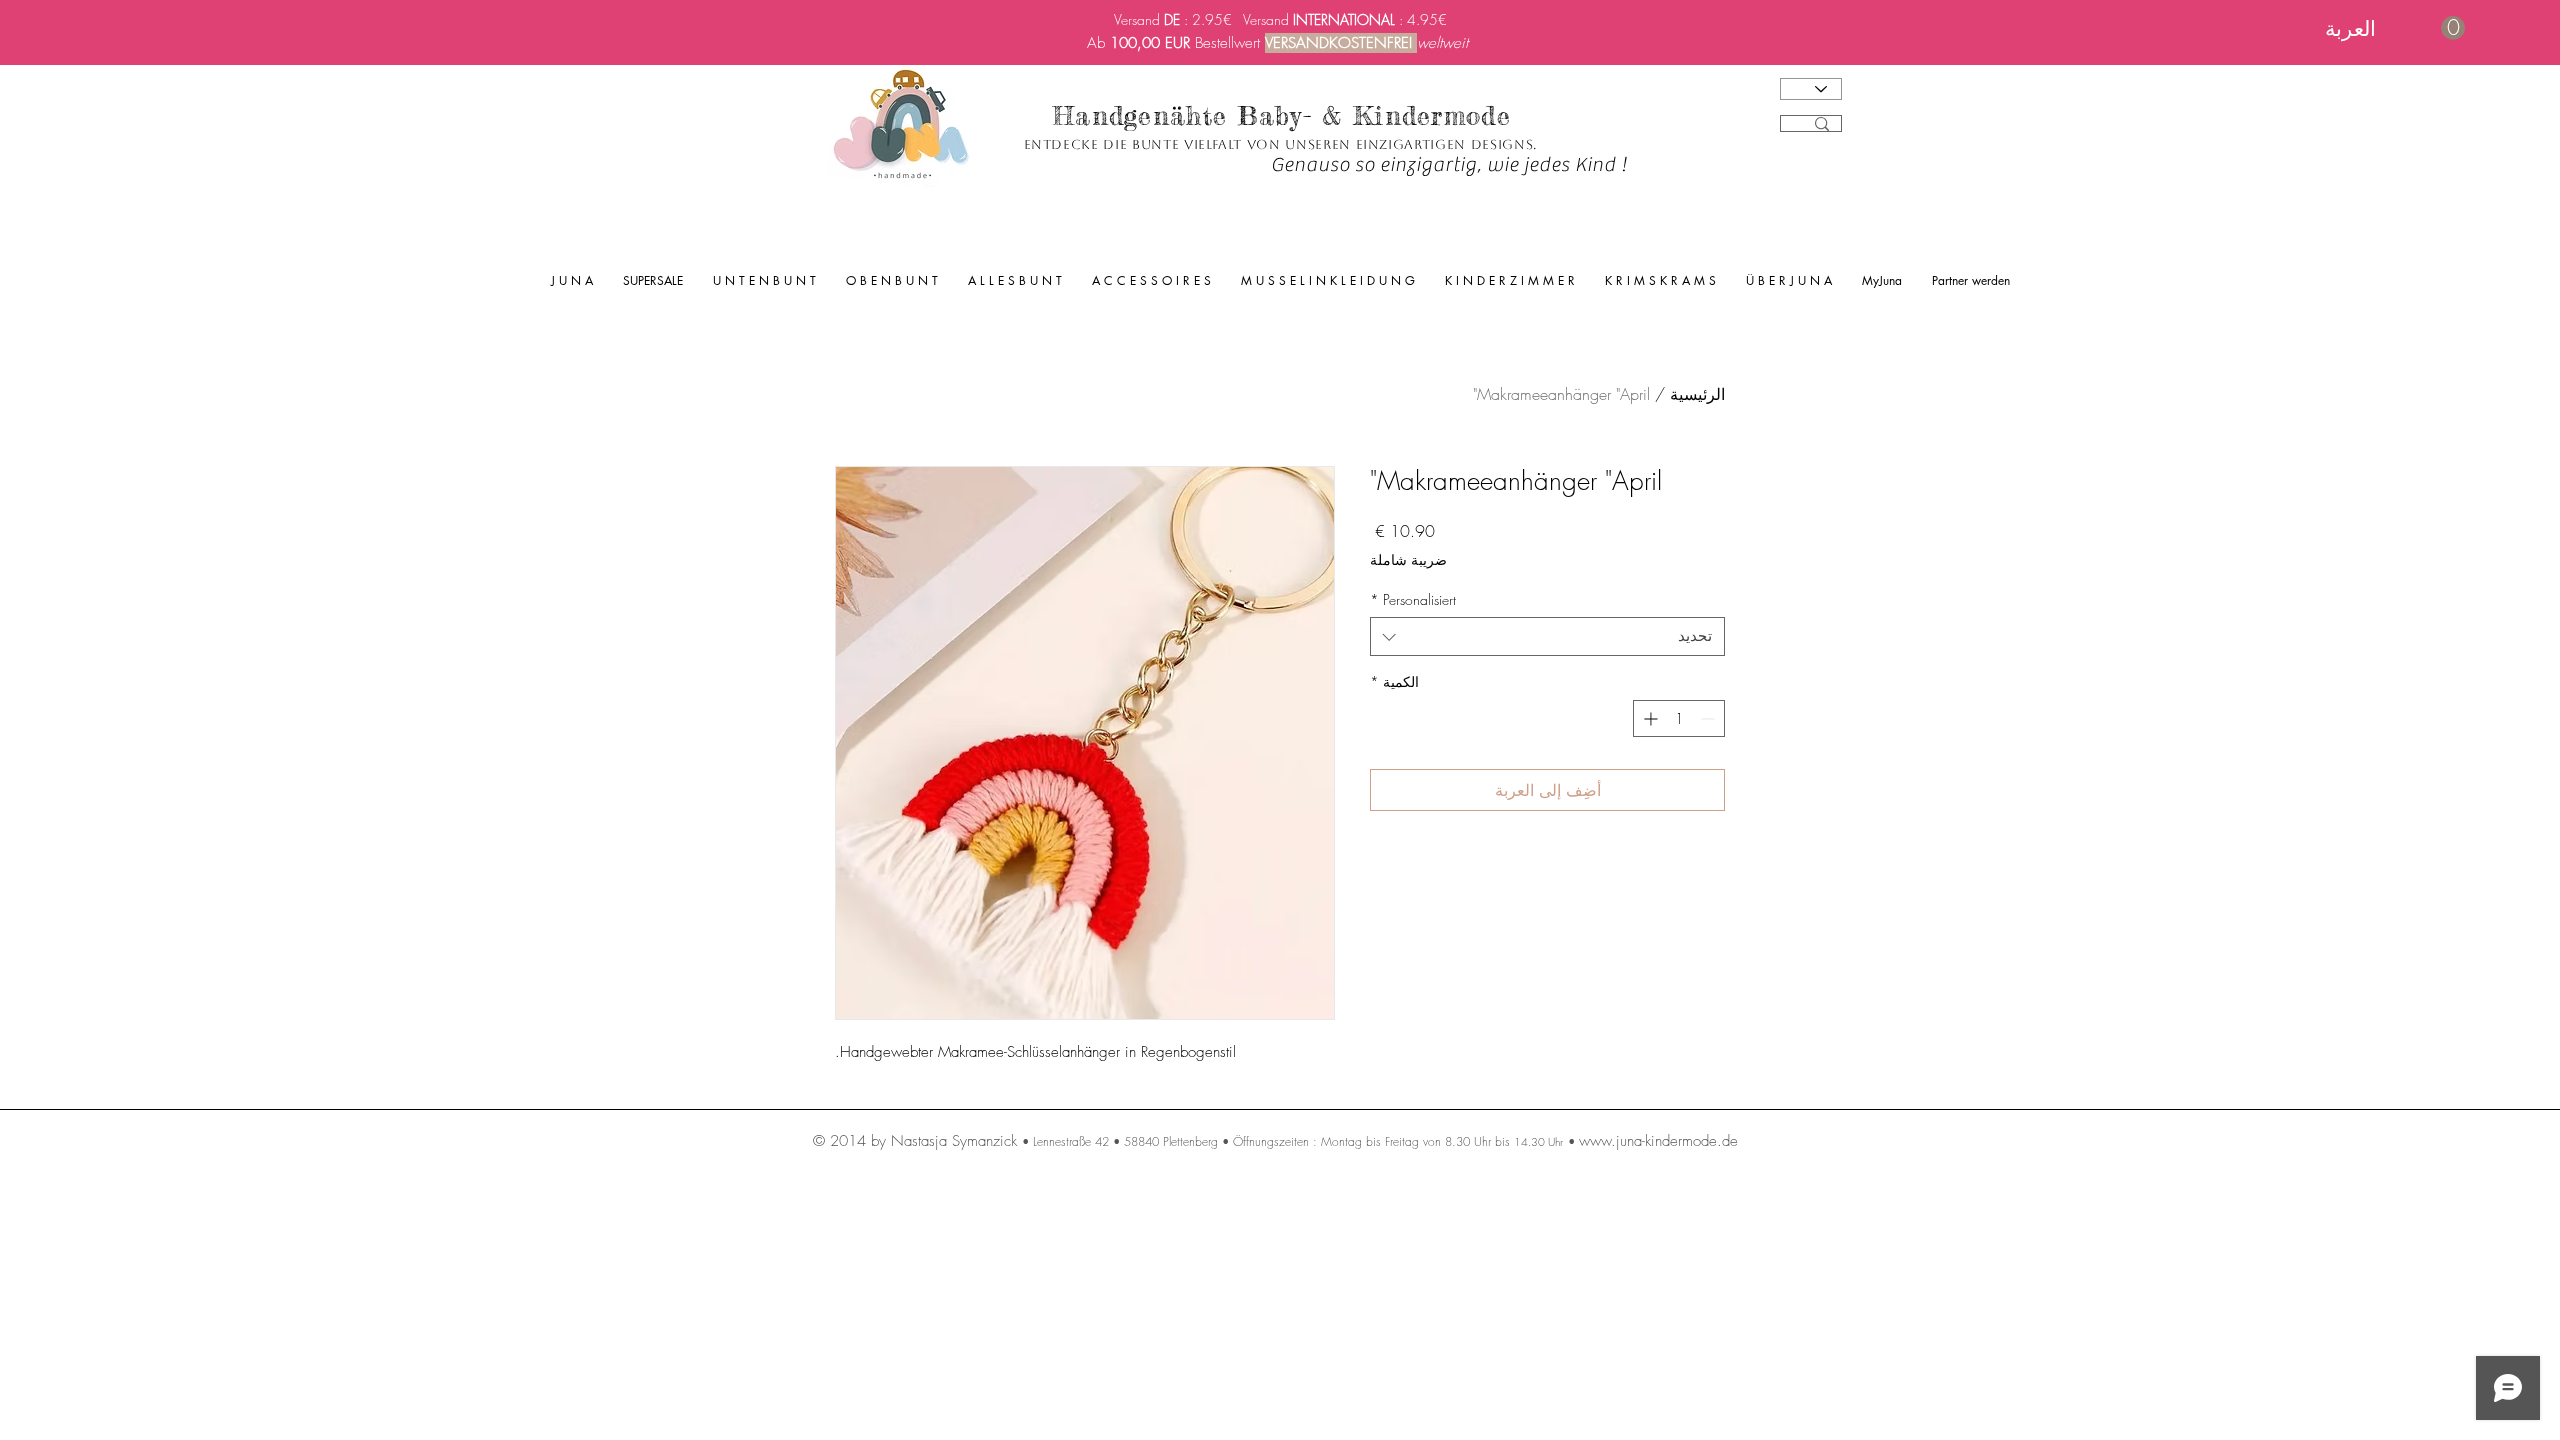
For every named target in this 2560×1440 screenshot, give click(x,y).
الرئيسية (1697, 394)
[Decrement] (1709, 718)
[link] (2395, 28)
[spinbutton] (1679, 718)
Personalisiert (1413, 599)
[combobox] (1547, 636)
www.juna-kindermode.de (1658, 1141)
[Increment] (1648, 718)
